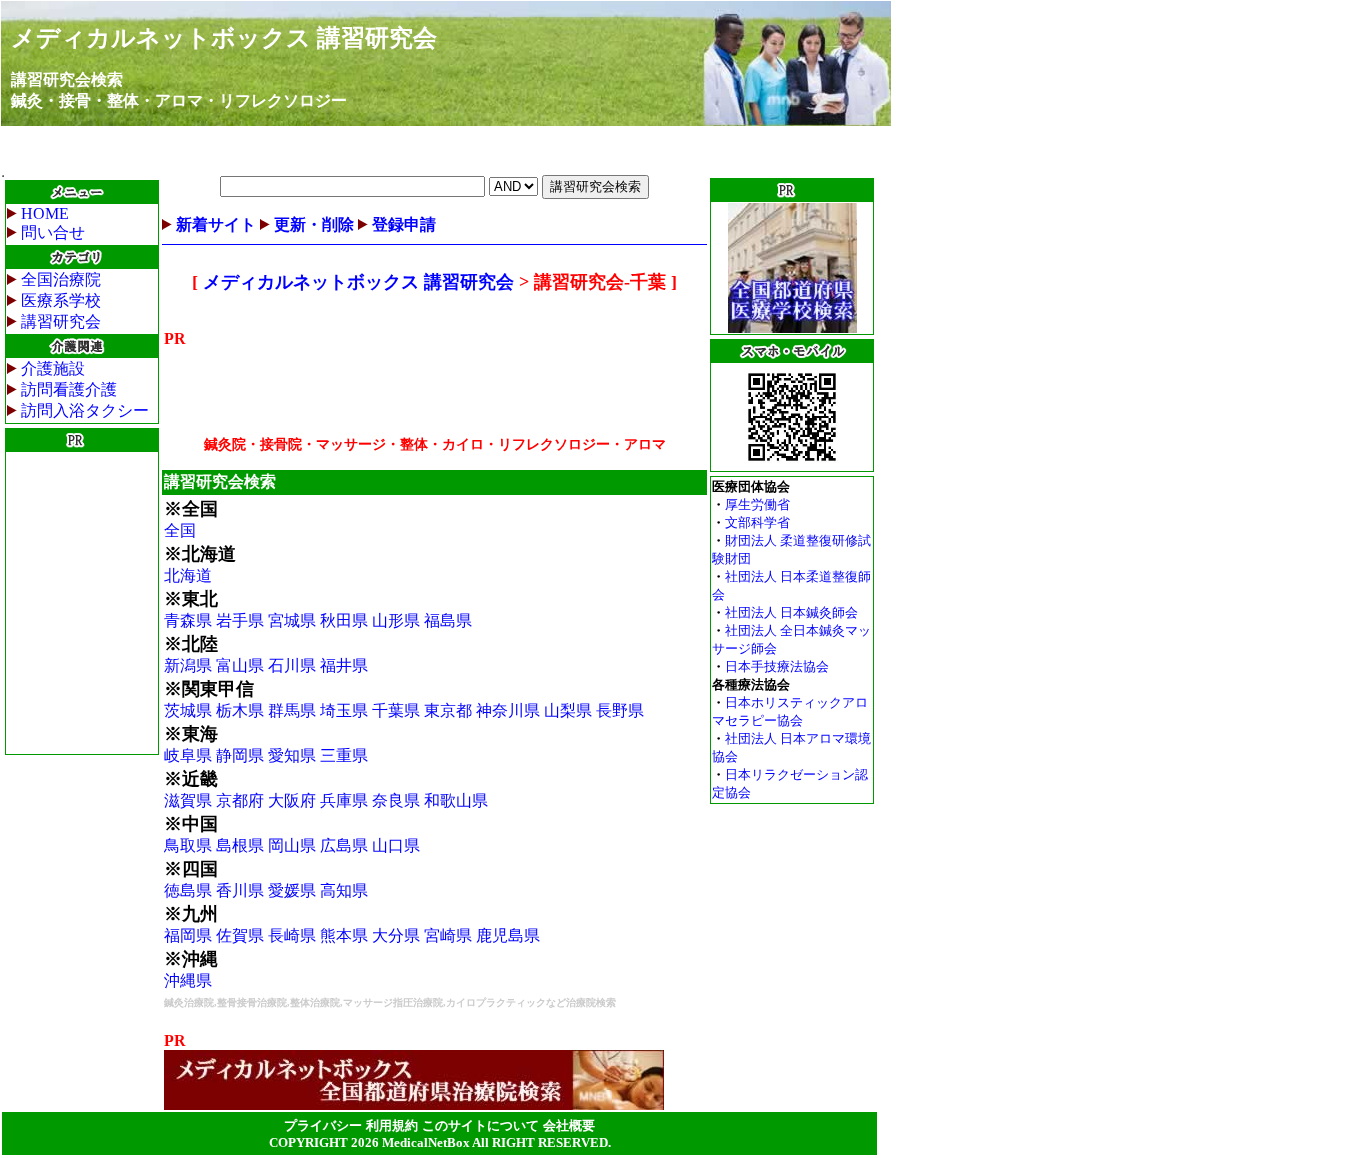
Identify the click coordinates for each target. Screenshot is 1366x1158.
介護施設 (53, 368)
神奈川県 (508, 710)
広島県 (344, 845)
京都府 (240, 800)
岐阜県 (188, 755)
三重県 (344, 755)
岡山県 (292, 845)
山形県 (396, 620)
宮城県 (292, 620)
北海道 (188, 575)
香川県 (240, 890)
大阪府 (292, 800)
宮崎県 (448, 935)
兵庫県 (344, 800)
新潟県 (188, 665)
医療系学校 (61, 300)
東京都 (448, 710)
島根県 (240, 845)
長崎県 (292, 935)
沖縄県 (188, 980)
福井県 (344, 665)
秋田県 (344, 620)
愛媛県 (292, 890)
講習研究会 (61, 321)
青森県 (188, 620)
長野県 (620, 710)
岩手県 (240, 620)
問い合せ (53, 232)
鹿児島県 (508, 935)
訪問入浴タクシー (85, 410)
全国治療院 (61, 279)
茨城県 (188, 710)
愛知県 (292, 755)
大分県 (396, 935)
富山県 (240, 665)
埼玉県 (344, 710)
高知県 (344, 890)
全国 (180, 530)
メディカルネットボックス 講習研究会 (224, 38)
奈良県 (396, 800)
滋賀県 (188, 800)
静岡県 (240, 755)
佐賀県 (240, 935)
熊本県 (344, 935)
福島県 (448, 620)
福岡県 (188, 935)
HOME (45, 213)
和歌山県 (456, 800)
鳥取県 (188, 845)
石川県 (292, 665)
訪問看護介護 (69, 389)
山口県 (396, 845)
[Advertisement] (82, 603)
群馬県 (292, 710)
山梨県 (568, 710)
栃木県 (240, 710)
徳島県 (188, 890)
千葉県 (396, 710)
